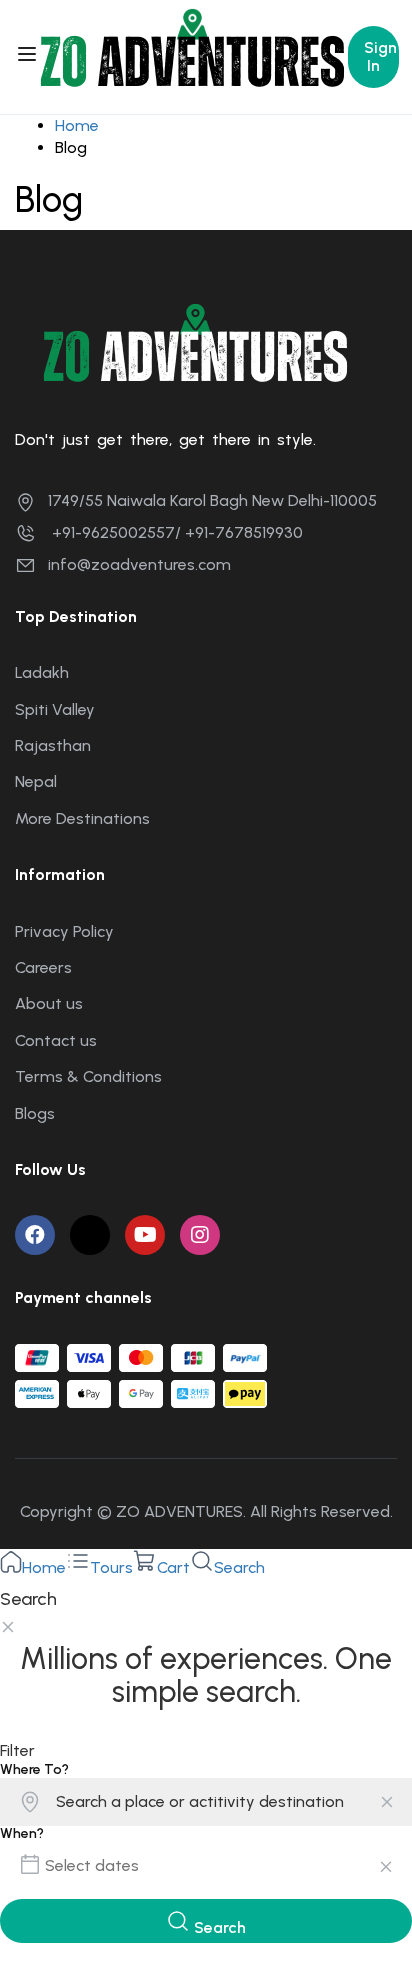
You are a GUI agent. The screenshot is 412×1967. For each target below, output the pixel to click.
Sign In (380, 56)
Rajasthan (53, 745)
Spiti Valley (55, 709)
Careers (43, 967)
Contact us (56, 1040)
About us (49, 1003)
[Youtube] (145, 1235)
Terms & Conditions (88, 1076)
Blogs (35, 1113)
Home (77, 125)
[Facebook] (35, 1235)
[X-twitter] (90, 1235)
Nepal (36, 781)
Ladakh (42, 672)
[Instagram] (200, 1235)
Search (218, 1927)
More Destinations (82, 818)
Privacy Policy (64, 931)
